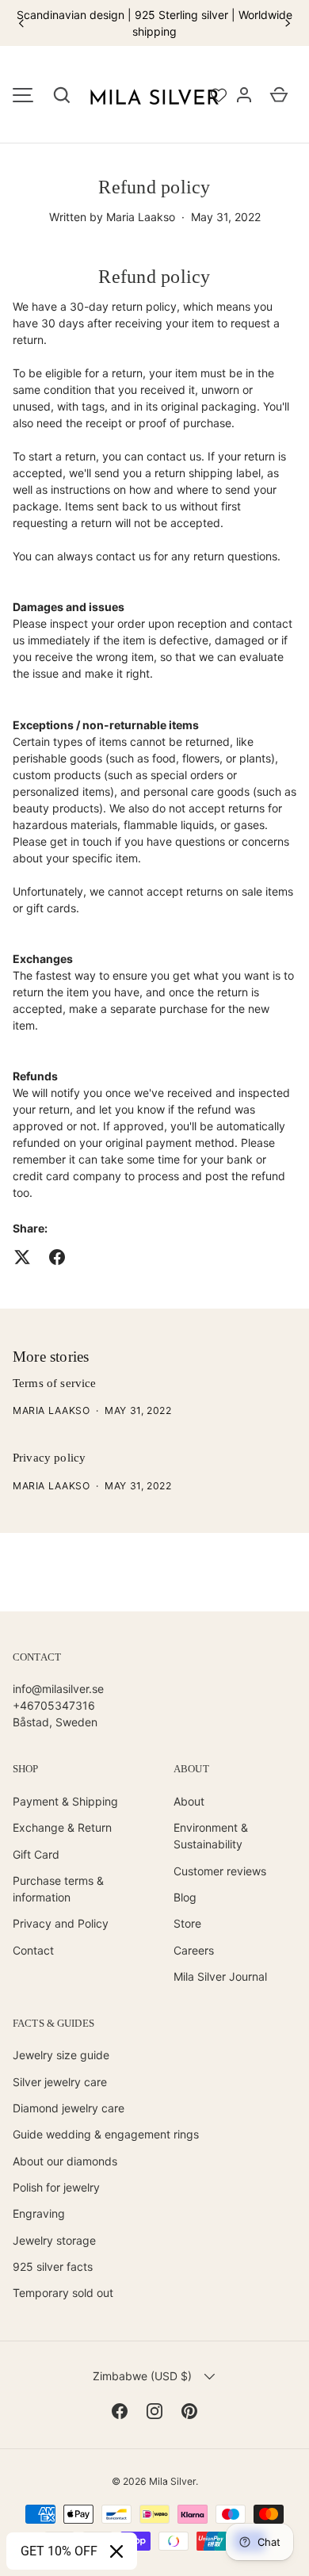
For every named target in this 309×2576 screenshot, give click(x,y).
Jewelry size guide (61, 2055)
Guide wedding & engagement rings (106, 2134)
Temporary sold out (63, 2293)
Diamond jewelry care (69, 2108)
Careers (194, 1950)
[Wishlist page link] (219, 95)
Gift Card (36, 1854)
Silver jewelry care (60, 2082)
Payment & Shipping (65, 1801)
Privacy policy (49, 1458)
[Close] (116, 2551)
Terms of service (54, 1383)
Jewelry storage (54, 2240)
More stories (51, 1357)
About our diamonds (65, 2161)
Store (187, 1923)
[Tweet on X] (22, 1257)
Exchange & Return (62, 1827)
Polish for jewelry (56, 2187)
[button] (62, 95)
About (189, 1801)
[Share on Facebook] (57, 1257)
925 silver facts (53, 2266)
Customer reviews (220, 1871)
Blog (185, 1897)
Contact (33, 1950)
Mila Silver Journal (220, 1976)
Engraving (39, 2213)
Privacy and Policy (61, 1923)
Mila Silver (172, 2481)
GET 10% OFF (59, 2551)
